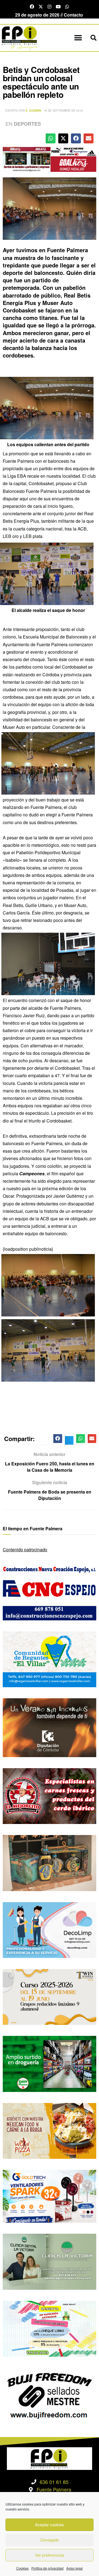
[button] (78, 38)
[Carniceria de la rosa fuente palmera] (50, 1795)
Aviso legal (75, 2568)
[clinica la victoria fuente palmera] (50, 2261)
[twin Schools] (50, 1996)
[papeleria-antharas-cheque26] (50, 2328)
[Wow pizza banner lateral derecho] (50, 2130)
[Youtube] (58, 7)
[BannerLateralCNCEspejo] (50, 1592)
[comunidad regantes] (50, 1659)
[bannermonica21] (50, 1929)
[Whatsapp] (67, 7)
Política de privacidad (47, 2568)
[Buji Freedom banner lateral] (50, 2395)
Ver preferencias (50, 2555)
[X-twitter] (41, 7)
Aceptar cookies (50, 2524)
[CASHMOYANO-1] (50, 2063)
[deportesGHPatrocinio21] (50, 159)
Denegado (50, 2540)
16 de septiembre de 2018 (63, 111)
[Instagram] (50, 7)
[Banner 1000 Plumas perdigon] (50, 1863)
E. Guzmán (33, 111)
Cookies (22, 2568)
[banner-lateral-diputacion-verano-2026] (50, 1727)
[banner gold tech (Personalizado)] (50, 2196)
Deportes (27, 124)
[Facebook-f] (32, 7)
